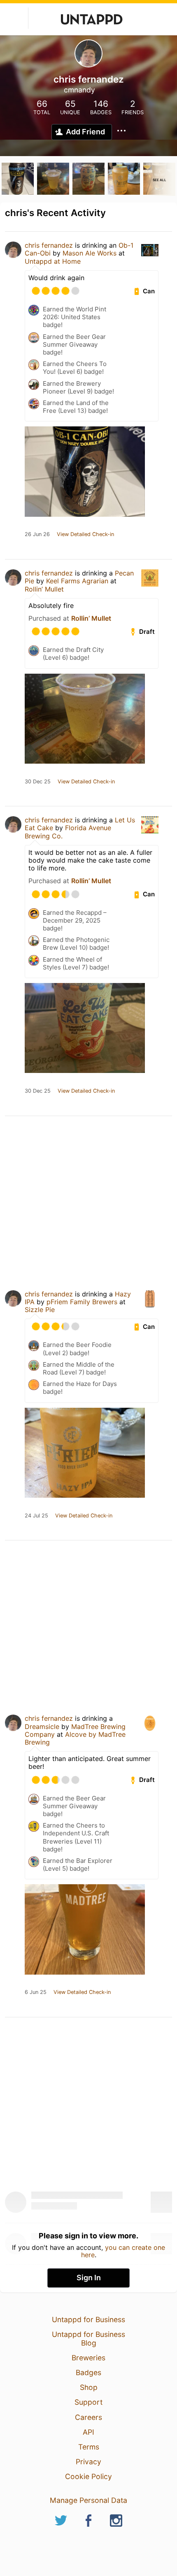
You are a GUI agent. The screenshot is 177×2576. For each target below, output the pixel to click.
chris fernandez (49, 245)
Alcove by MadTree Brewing (75, 1738)
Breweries (88, 2358)
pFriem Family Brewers (82, 1302)
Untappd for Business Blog (88, 2338)
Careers (88, 2417)
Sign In (89, 2278)
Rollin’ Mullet (44, 589)
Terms (89, 2447)
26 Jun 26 (37, 534)
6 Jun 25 (36, 1992)
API (88, 2432)
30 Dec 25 (38, 782)
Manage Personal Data (88, 2500)
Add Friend (85, 132)
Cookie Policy (88, 2476)
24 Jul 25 (36, 1516)
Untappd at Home (53, 261)
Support (88, 2402)
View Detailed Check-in (85, 534)
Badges (88, 2372)
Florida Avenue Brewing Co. (68, 832)
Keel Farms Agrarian (78, 581)
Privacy (88, 2462)
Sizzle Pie (40, 1310)
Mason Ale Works (90, 253)
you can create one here (123, 2251)
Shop (89, 2387)
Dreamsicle (42, 1727)
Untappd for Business (88, 2319)
